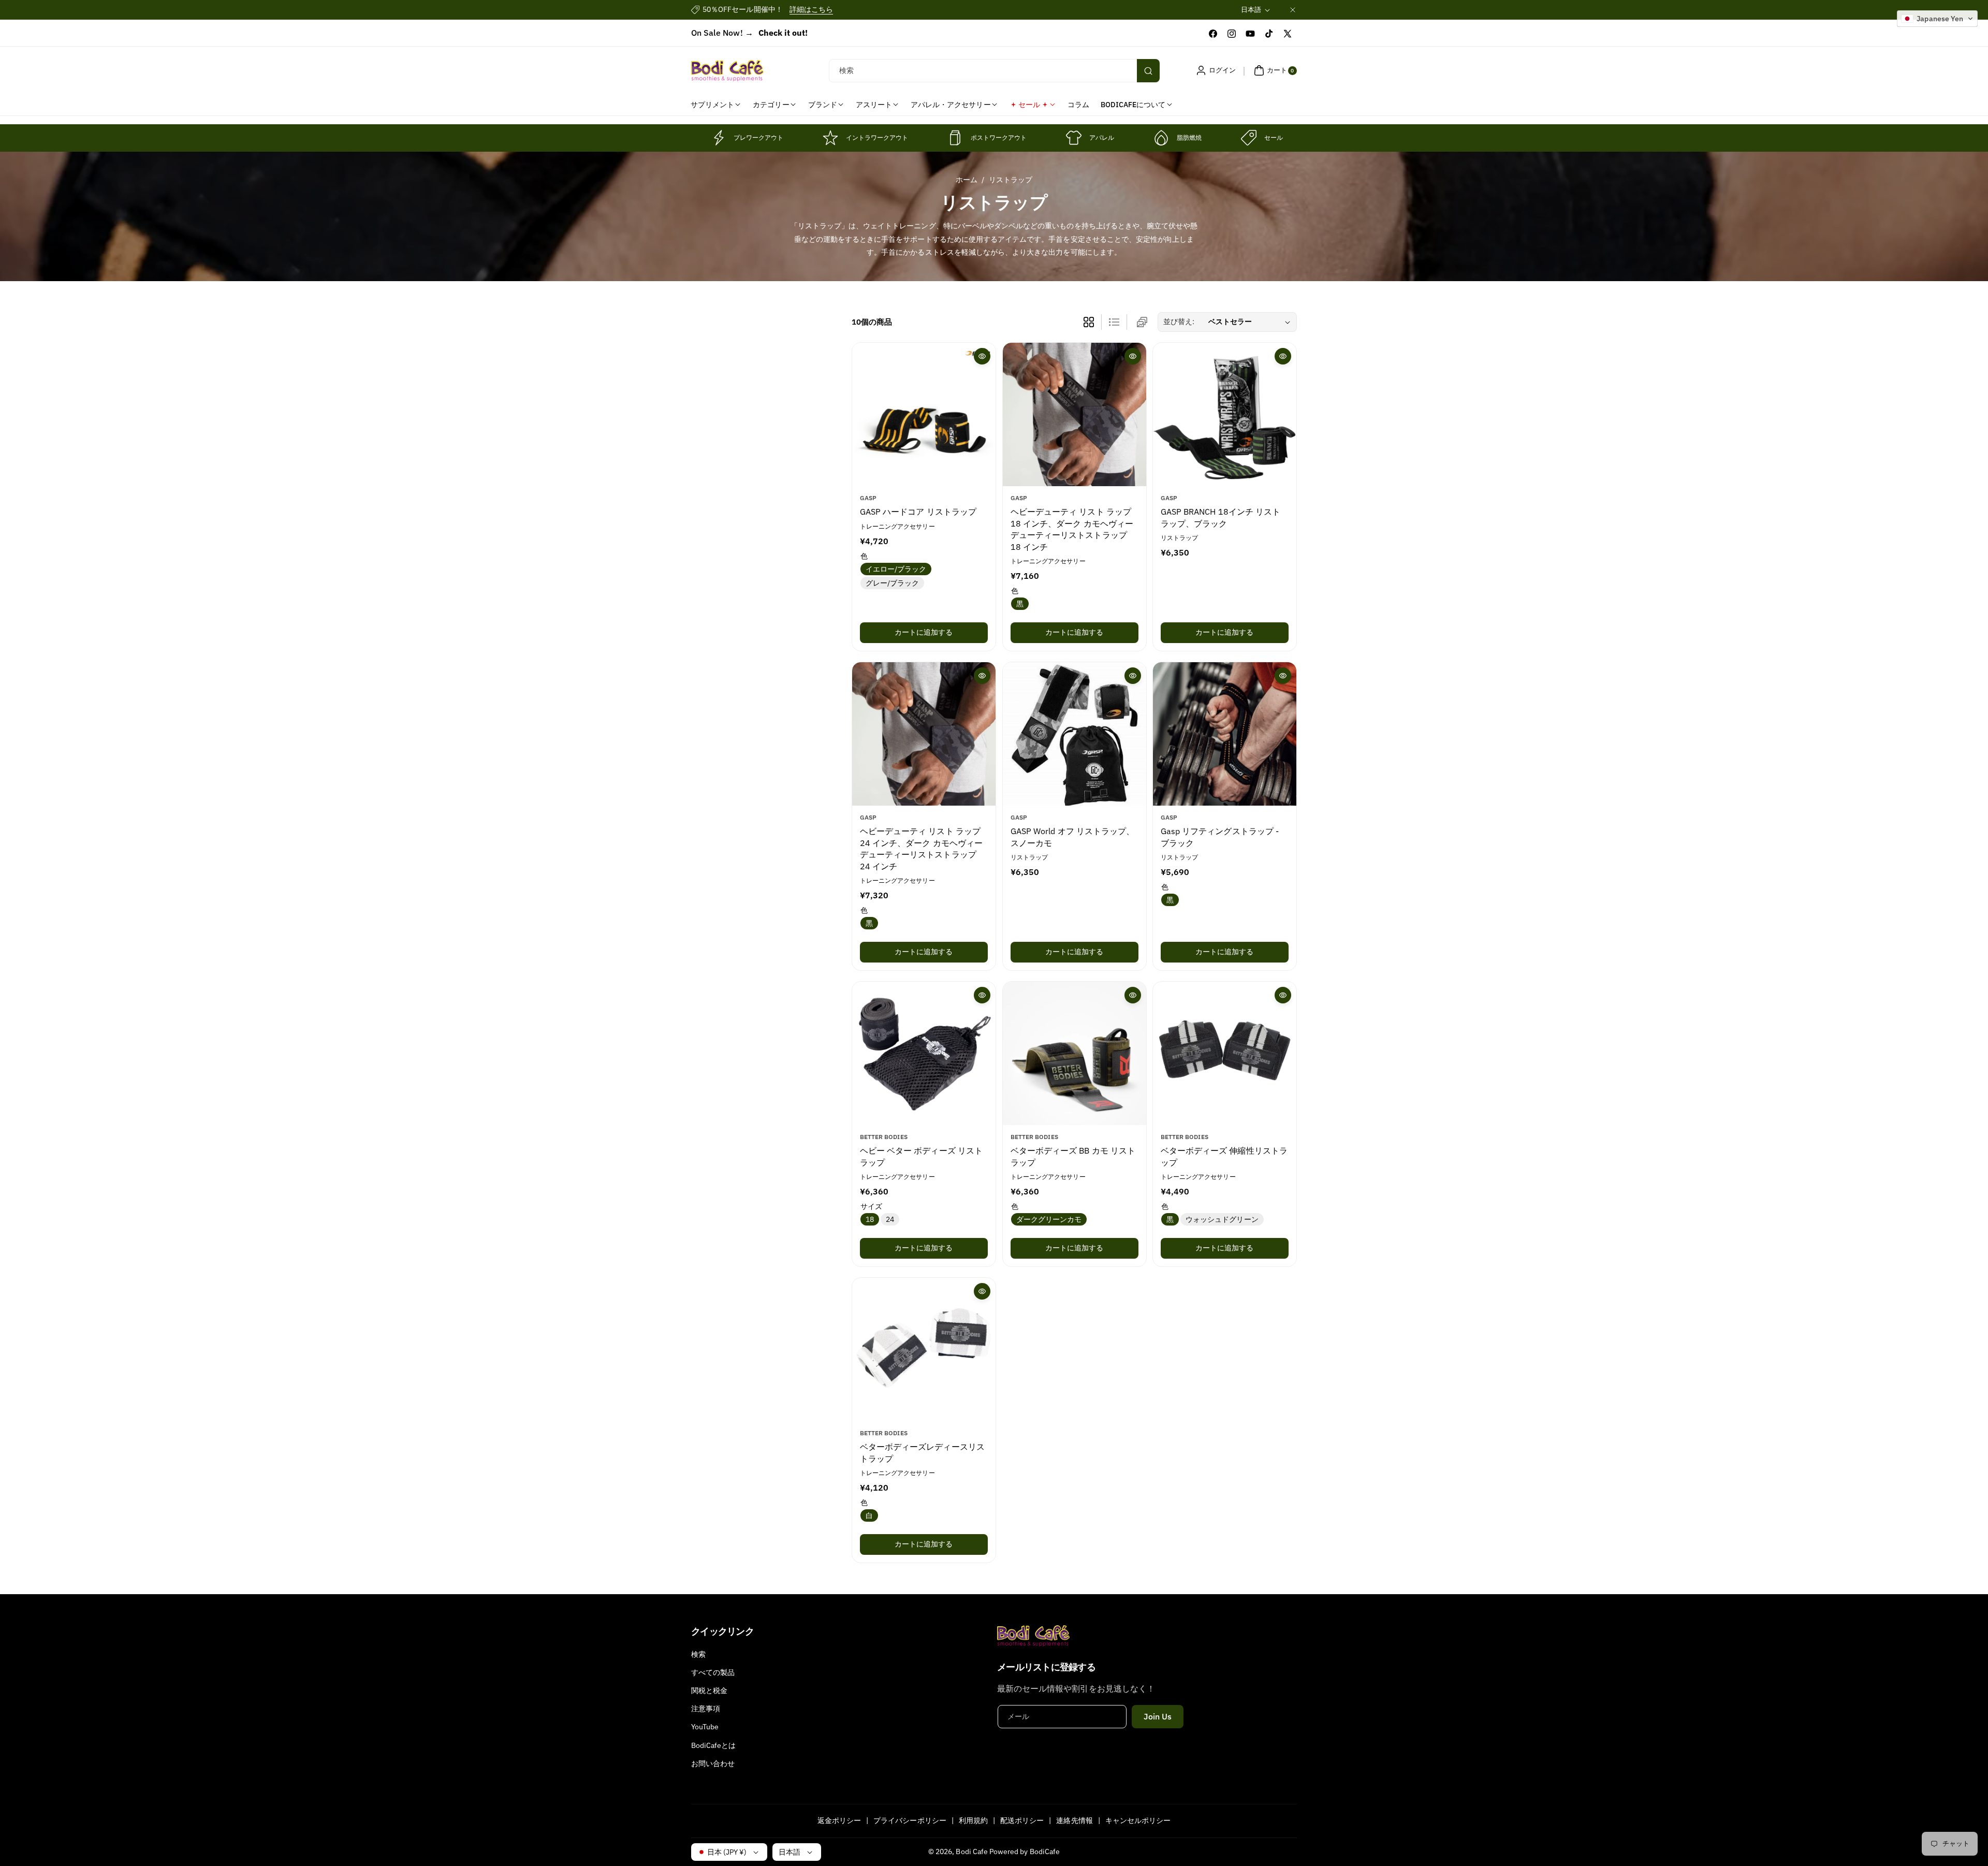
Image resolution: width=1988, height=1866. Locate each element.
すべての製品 (713, 1672)
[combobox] (994, 71)
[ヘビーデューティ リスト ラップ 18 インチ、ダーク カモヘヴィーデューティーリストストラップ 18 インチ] (1075, 414)
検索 (698, 1654)
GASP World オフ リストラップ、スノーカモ (1072, 837)
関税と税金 (709, 1690)
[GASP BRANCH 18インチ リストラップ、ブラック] (1225, 414)
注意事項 (706, 1709)
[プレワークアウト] (718, 138)
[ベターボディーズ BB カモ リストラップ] (1075, 1053)
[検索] (1148, 71)
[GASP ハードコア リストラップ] (924, 414)
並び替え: (1179, 322)
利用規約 (973, 1820)
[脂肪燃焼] (1161, 138)
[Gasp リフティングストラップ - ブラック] (1225, 734)
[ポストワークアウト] (955, 138)
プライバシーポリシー (910, 1820)
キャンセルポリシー (1138, 1820)
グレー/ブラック (892, 582)
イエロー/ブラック (896, 568)
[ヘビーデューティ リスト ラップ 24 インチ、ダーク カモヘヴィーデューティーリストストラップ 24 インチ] (924, 734)
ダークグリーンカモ (1049, 1219)
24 (890, 1219)
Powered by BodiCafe (1025, 1852)
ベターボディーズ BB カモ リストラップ (1073, 1156)
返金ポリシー (839, 1820)
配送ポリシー (1022, 1820)
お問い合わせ (713, 1763)
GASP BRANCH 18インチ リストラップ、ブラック (1220, 517)
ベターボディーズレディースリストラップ (922, 1452)
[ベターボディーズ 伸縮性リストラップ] (1225, 1053)
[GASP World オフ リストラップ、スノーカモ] (1075, 734)
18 (870, 1219)
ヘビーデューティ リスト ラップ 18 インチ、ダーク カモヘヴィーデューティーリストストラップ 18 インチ (1072, 529)
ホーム (967, 180)
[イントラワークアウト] (830, 138)
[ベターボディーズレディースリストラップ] (924, 1350)
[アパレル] (1074, 138)
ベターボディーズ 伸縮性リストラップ (1224, 1156)
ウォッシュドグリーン (1222, 1219)
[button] (1274, 70)
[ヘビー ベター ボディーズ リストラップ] (924, 1053)
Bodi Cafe (971, 1852)
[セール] (1249, 138)
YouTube (705, 1727)
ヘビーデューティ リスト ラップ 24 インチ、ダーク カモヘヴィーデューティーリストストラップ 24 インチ (921, 848)
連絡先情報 (1074, 1820)
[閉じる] (1293, 10)
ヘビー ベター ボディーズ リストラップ (921, 1156)
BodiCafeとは (714, 1745)
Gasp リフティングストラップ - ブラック (1220, 837)
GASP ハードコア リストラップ (918, 512)
